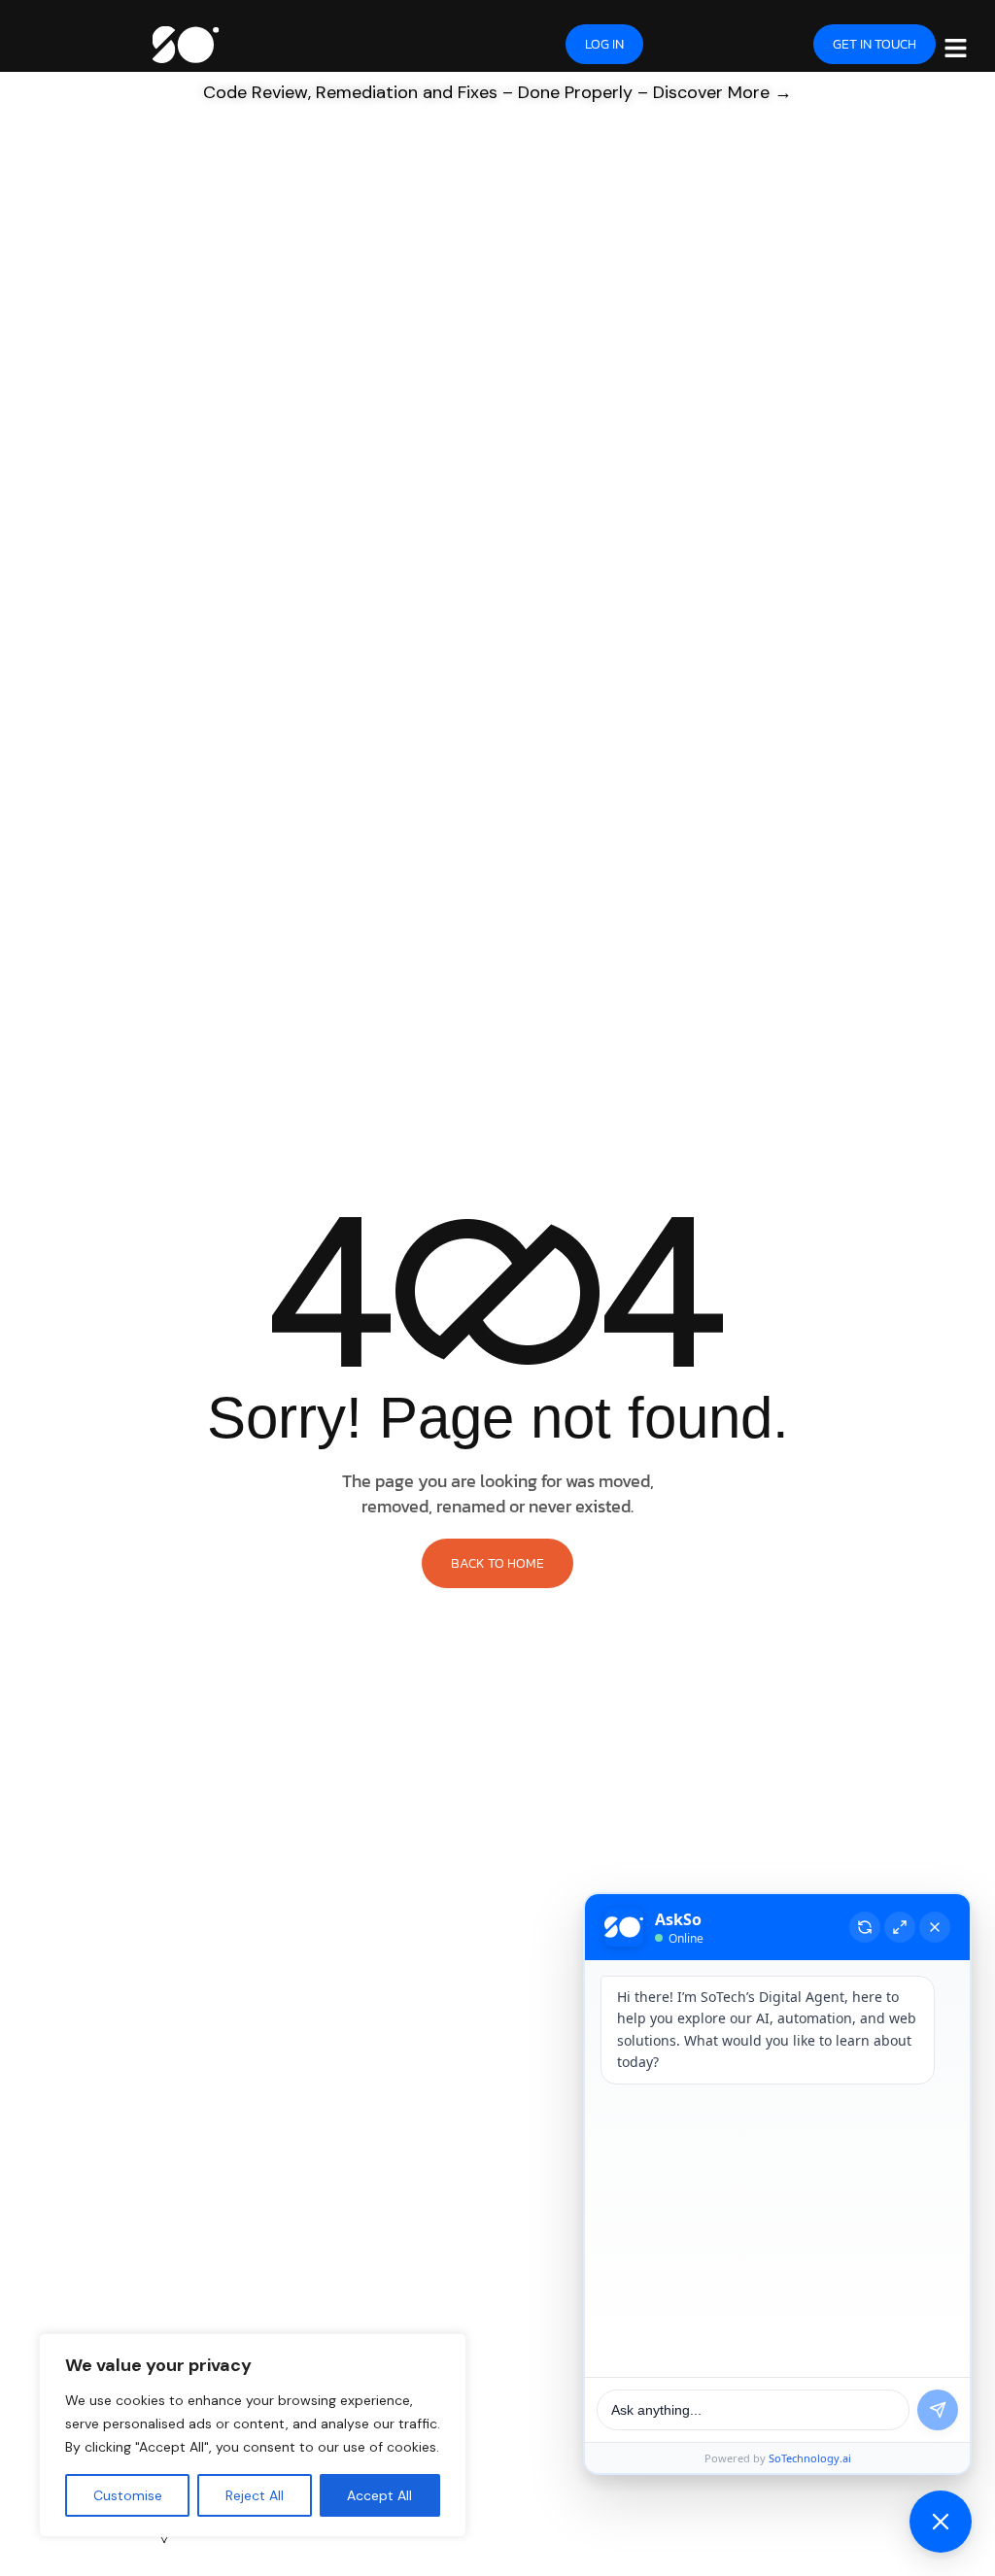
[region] (253, 2435)
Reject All (255, 2495)
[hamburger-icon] (956, 47)
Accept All (379, 2495)
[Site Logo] (185, 42)
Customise (128, 2495)
